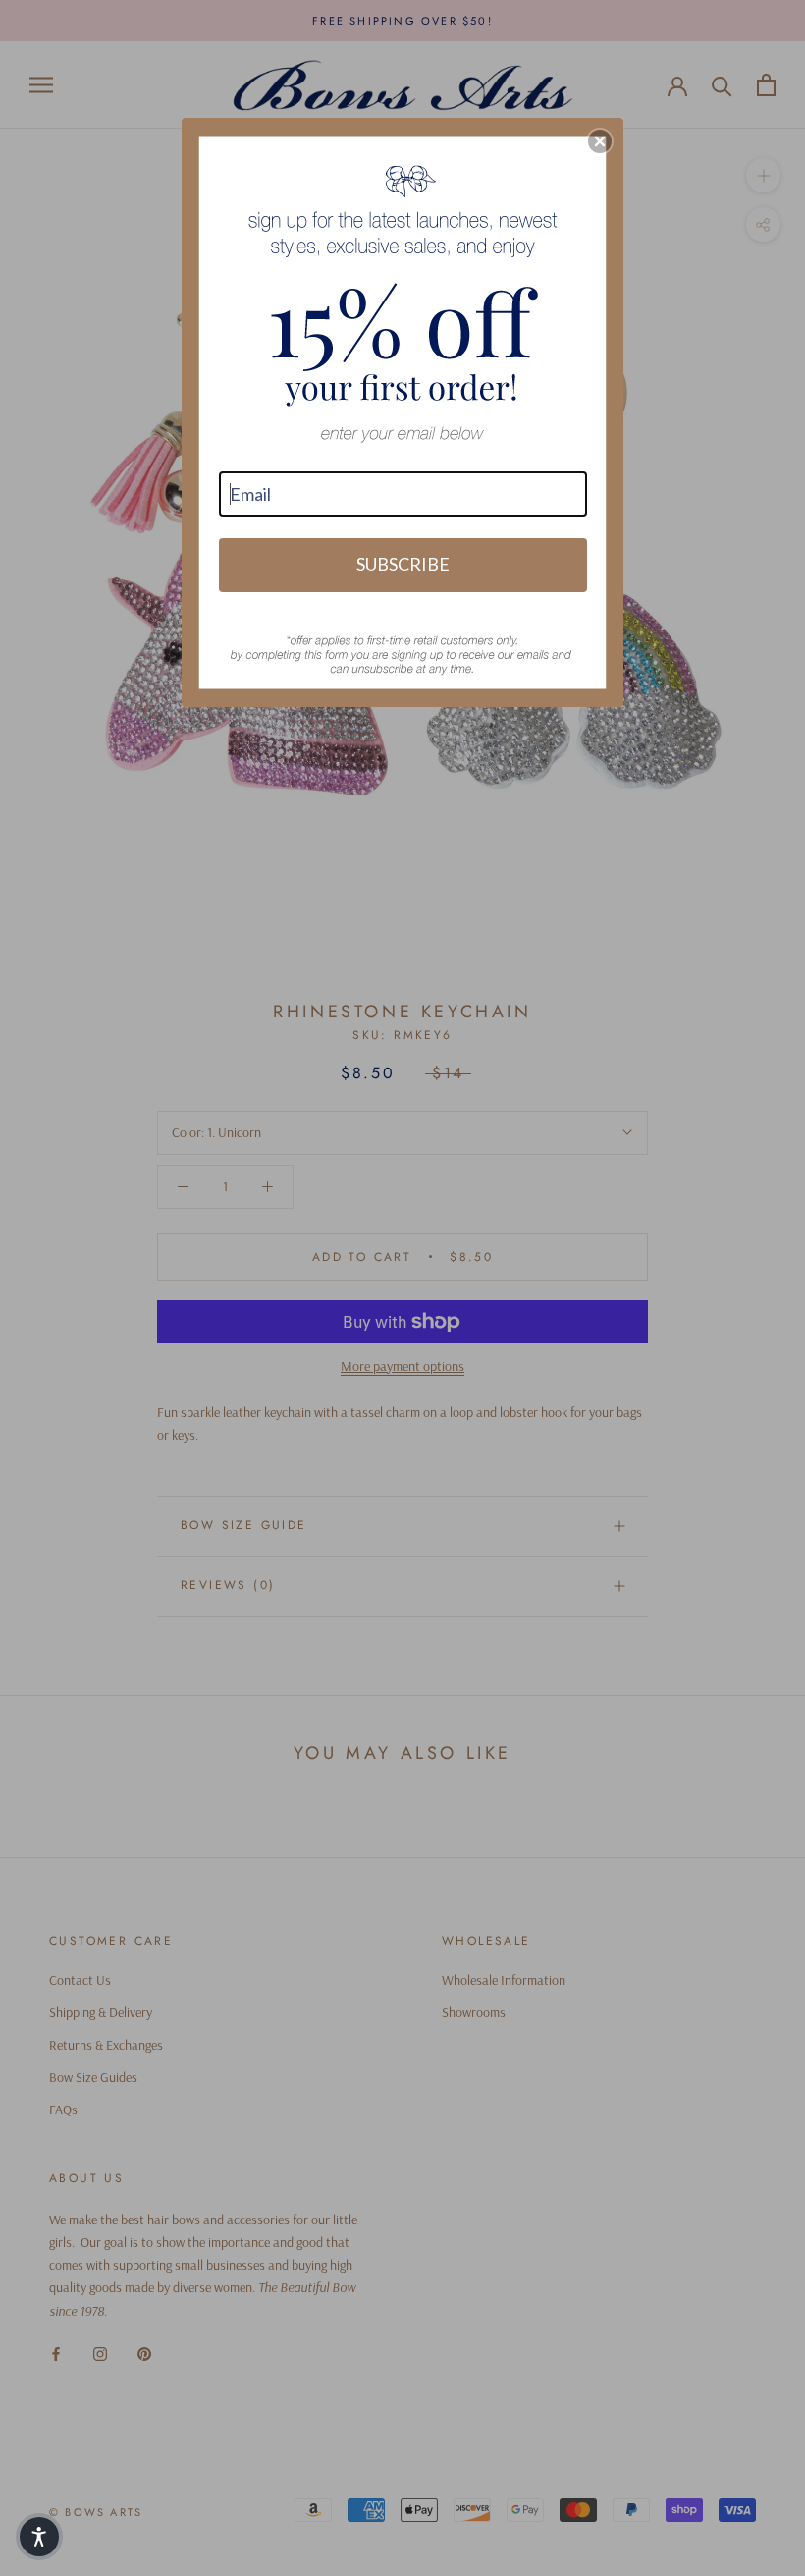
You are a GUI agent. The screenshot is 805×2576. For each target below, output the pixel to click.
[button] (39, 2537)
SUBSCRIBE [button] (403, 564)
